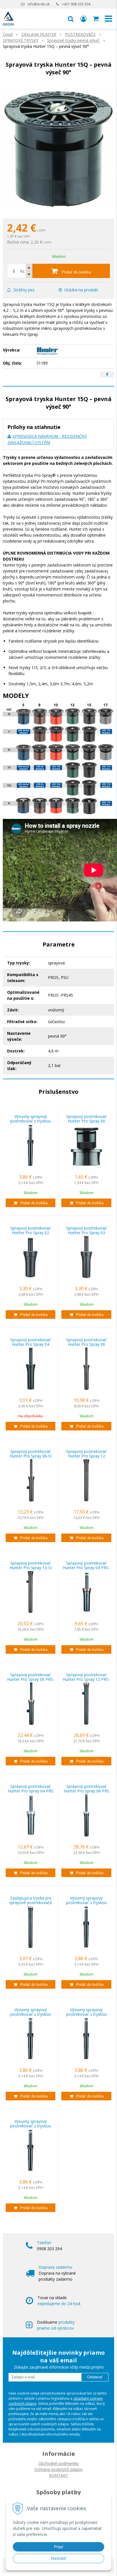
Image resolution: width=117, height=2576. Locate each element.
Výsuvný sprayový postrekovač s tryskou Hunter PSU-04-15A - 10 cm (31, 2016)
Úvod (8, 34)
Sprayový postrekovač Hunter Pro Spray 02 (31, 1230)
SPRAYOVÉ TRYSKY (21, 40)
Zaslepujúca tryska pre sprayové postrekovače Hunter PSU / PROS (31, 1903)
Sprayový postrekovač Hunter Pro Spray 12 (86, 1454)
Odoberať (95, 2377)
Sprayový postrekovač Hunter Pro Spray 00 (86, 1119)
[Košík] (96, 19)
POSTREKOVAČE (80, 34)
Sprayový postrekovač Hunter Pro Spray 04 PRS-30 (86, 1568)
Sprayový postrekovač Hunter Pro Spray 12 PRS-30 (86, 1679)
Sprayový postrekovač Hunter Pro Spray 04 (31, 1342)
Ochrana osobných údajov (58, 2469)
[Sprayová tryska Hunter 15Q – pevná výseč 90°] (58, 149)
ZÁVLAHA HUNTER (39, 34)
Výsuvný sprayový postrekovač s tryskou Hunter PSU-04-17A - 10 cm (86, 2016)
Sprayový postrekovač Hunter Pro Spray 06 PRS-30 (31, 1679)
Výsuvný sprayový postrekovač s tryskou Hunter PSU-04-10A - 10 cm (31, 1123)
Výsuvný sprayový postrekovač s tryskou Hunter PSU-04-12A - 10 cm (86, 1905)
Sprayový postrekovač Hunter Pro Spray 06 (86, 1342)
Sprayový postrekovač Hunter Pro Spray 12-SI (31, 1565)
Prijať (59, 2547)
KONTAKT (59, 2475)
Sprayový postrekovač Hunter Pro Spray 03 (86, 1230)
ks (22, 271)
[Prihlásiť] (83, 19)
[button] (71, 19)
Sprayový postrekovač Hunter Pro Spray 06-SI (31, 1454)
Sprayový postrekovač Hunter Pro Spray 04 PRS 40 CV (31, 1791)
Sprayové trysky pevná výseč (73, 40)
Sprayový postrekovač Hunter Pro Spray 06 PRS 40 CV (86, 1791)
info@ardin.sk (39, 4)
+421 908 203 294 (76, 4)
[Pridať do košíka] (31, 1203)
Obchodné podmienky (58, 2463)
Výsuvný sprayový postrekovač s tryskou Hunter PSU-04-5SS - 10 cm (31, 2128)
